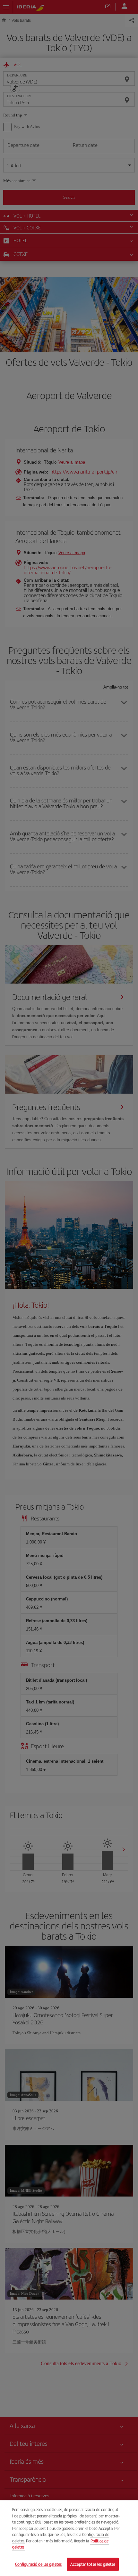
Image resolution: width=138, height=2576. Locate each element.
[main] (69, 2538)
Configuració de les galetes (39, 2564)
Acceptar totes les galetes (93, 2564)
